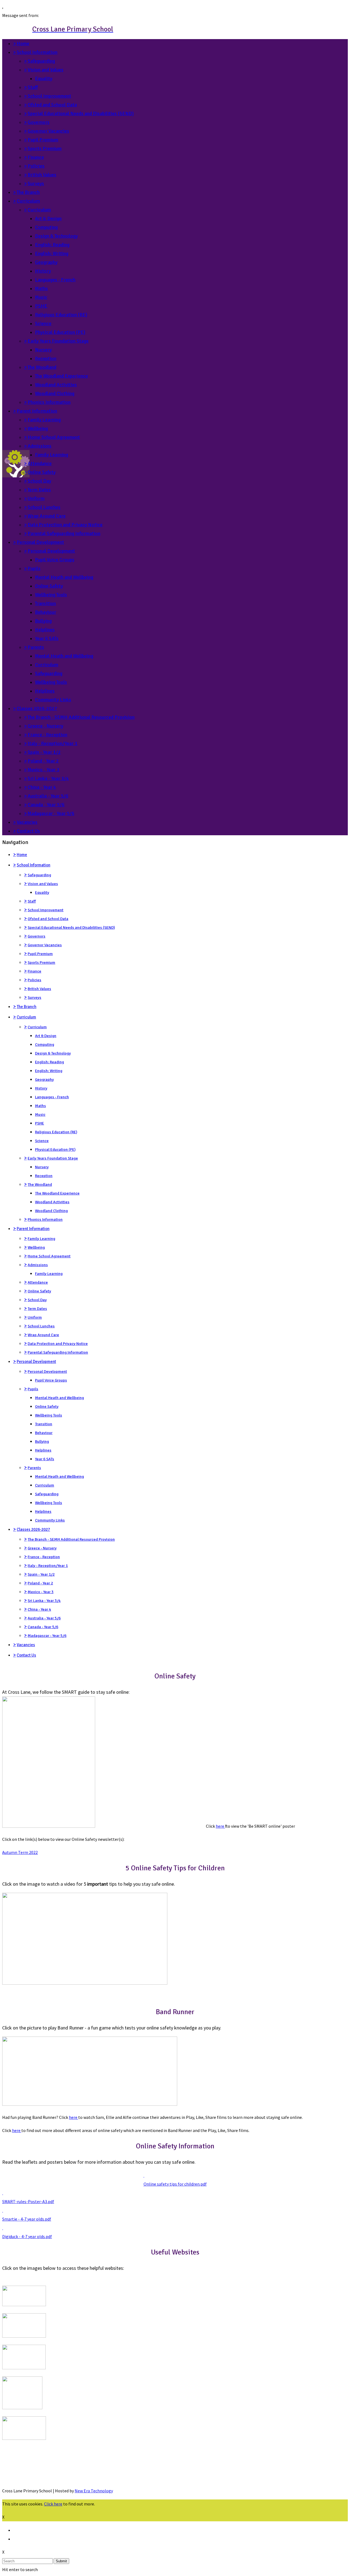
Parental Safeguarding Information (64, 533)
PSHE (41, 306)
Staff (33, 87)
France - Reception (47, 735)
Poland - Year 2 (43, 761)
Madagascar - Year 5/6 (51, 813)
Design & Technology (56, 236)
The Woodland (42, 367)
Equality (44, 78)
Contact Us (28, 831)
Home (23, 43)
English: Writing (52, 253)
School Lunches (44, 507)
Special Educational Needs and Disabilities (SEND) (81, 113)
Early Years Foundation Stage (58, 341)
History (43, 271)
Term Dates (39, 490)
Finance (36, 157)
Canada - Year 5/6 (46, 805)
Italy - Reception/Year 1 (52, 743)
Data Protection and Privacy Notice (65, 525)
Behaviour (46, 612)
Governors (39, 122)
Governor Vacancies (48, 131)
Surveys (36, 183)
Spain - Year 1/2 (44, 752)
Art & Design (48, 218)
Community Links (53, 700)
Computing (46, 227)
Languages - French (55, 280)
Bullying (43, 621)
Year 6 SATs (47, 638)
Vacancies (27, 822)
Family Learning (44, 420)
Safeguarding (41, 61)
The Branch (28, 192)
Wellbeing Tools (51, 595)
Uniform (36, 498)
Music (41, 297)
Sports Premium (45, 148)
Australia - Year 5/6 (48, 796)
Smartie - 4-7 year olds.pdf (27, 2219)
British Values (42, 175)
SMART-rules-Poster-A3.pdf (28, 2201)
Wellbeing (38, 428)
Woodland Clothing (55, 393)
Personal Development (40, 542)
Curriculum (28, 201)
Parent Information (37, 411)
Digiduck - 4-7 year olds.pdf (27, 2236)
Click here (53, 2504)
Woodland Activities (56, 385)
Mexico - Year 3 (43, 770)
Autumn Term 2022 (20, 1852)
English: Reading (52, 245)
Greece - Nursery (45, 726)
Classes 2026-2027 (37, 708)
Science (43, 323)
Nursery (43, 350)
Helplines (45, 630)
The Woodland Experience (62, 376)
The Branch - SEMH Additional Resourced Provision (81, 717)
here (220, 1826)
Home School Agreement (54, 437)
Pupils (34, 568)
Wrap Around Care (47, 516)
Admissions (40, 446)
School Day (39, 481)
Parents (36, 647)
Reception (46, 358)
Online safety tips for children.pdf (175, 2184)
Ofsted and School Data (52, 105)
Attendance (40, 463)
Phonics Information (49, 402)
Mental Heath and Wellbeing (64, 577)
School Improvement (49, 96)
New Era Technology (94, 2491)
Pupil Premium (43, 140)
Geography (46, 262)
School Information (37, 52)
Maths (41, 288)
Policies (36, 166)
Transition (45, 603)
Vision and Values (46, 70)
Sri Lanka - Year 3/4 (48, 778)
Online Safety (42, 472)
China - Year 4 (42, 787)
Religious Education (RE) (61, 315)
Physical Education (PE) (60, 332)
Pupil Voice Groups (55, 560)
